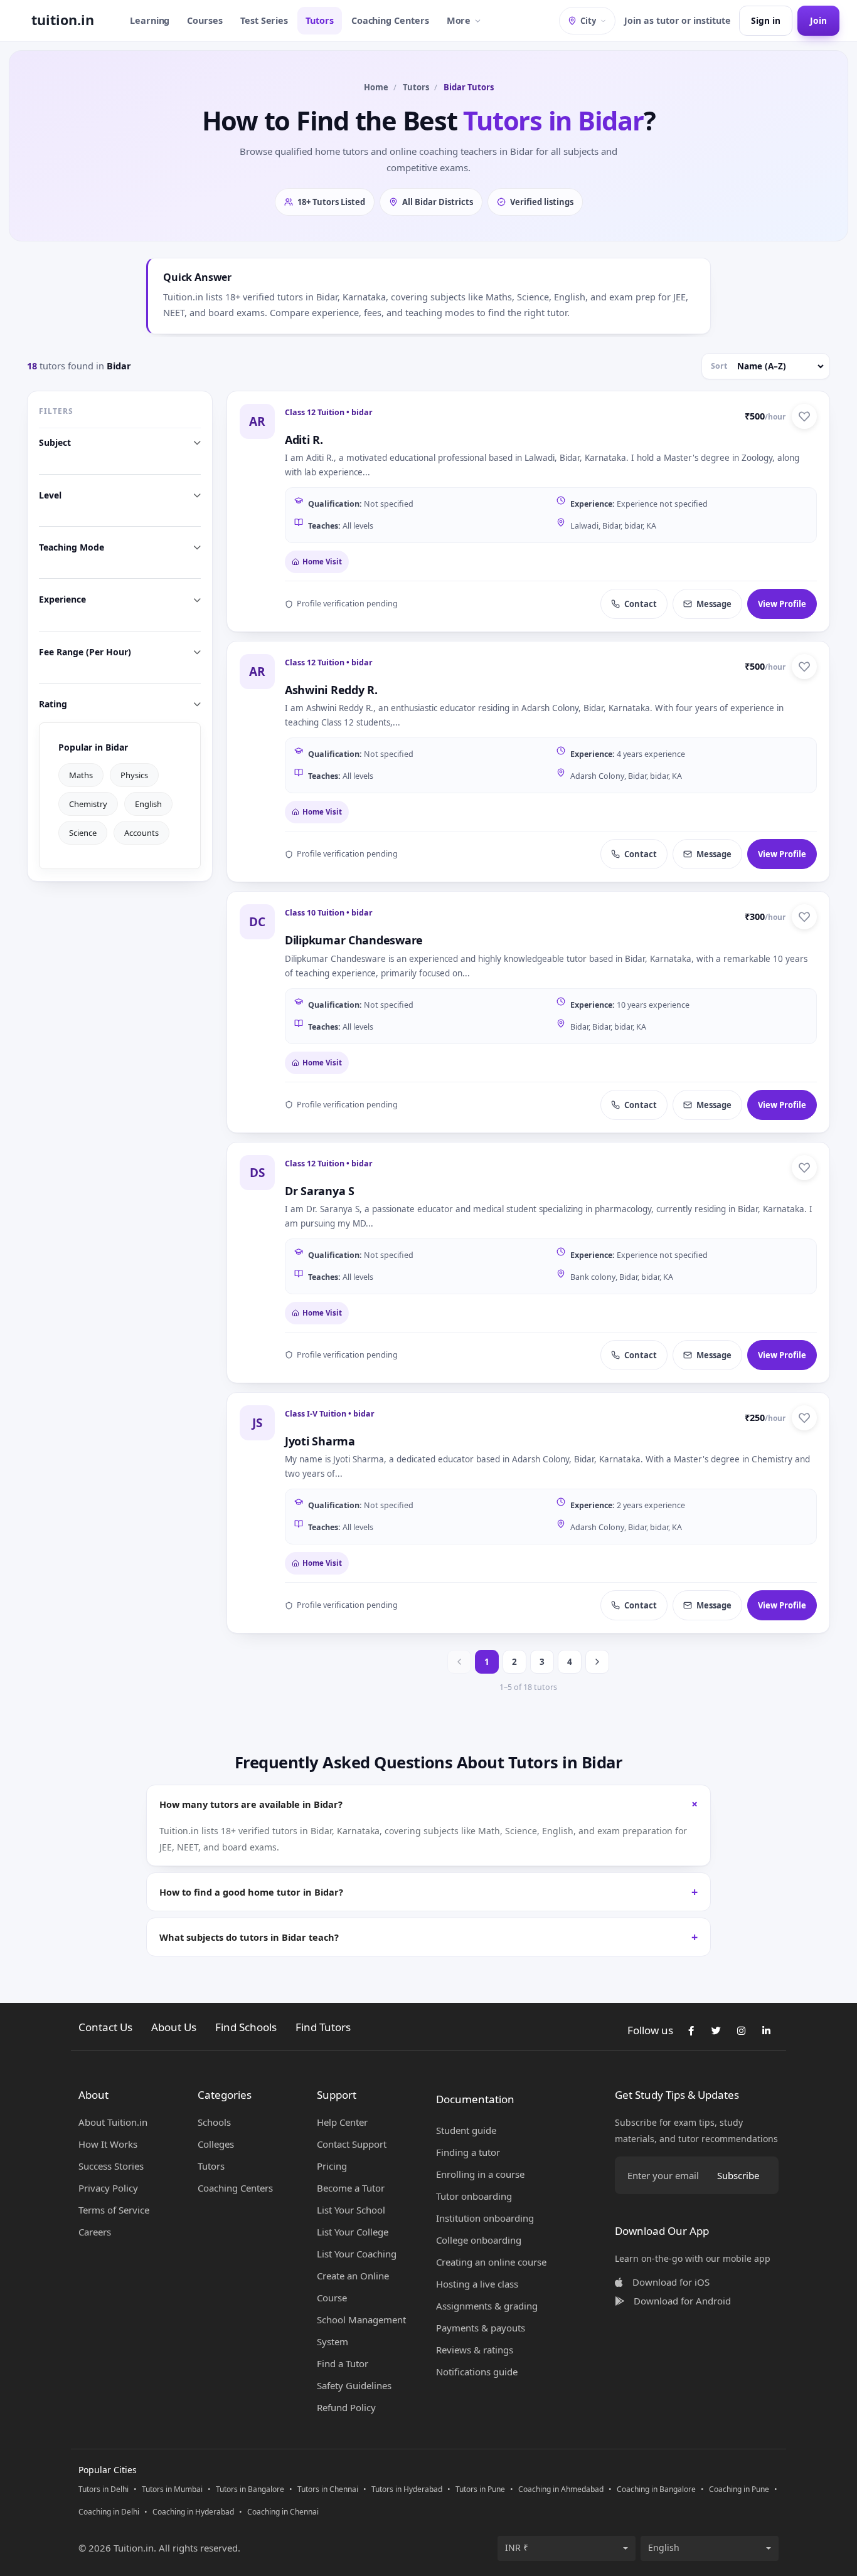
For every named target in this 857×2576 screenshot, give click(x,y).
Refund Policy (346, 2407)
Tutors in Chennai (328, 2489)
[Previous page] (459, 1662)
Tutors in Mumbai (172, 2489)
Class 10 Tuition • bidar (329, 913)
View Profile (782, 604)
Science (83, 832)
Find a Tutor (343, 2363)
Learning (150, 20)
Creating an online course (491, 2262)
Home (376, 87)
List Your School (351, 2210)
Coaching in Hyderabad (193, 2512)
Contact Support (352, 2144)
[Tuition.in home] (63, 21)
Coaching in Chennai (283, 2512)
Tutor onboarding (474, 2196)
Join (818, 20)
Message (714, 604)
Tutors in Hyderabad (407, 2489)
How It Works (108, 2144)
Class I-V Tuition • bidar (330, 1414)
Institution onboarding (485, 2218)
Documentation (475, 2099)
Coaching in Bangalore (656, 2489)
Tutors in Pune (480, 2489)
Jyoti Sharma (320, 1441)
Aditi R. (304, 440)
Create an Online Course (353, 2287)
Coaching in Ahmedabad (561, 2489)
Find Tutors (323, 2027)
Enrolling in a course (480, 2174)
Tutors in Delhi (104, 2489)
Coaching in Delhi (109, 2512)
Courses (205, 20)
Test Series (264, 20)
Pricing (332, 2166)
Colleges (216, 2144)
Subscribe (738, 2175)
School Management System (361, 2331)
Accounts (141, 832)
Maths (81, 774)
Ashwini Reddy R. (331, 690)
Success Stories (111, 2166)
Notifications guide (477, 2372)
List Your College (353, 2232)
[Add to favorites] (804, 416)
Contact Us (105, 2027)
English (148, 803)
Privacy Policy (108, 2188)
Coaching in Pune (739, 2489)
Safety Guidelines (354, 2385)
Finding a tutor (468, 2152)
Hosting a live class (477, 2284)
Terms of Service (114, 2210)
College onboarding (479, 2240)
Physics (134, 774)
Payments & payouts (481, 2328)
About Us (174, 2027)
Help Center (342, 2122)
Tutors (320, 20)
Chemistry (88, 803)
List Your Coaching (357, 2254)
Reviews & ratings (475, 2350)
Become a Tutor (351, 2188)
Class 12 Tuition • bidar (329, 412)
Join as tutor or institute (677, 20)
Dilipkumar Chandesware (354, 940)
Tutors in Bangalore (250, 2489)
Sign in (766, 20)
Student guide (466, 2130)
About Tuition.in (113, 2122)
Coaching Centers (390, 20)
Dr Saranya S (320, 1191)
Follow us (650, 2030)
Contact (641, 604)
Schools (214, 2122)
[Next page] (597, 1662)
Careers (95, 2232)
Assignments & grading (487, 2306)
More (459, 20)
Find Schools (246, 2027)
